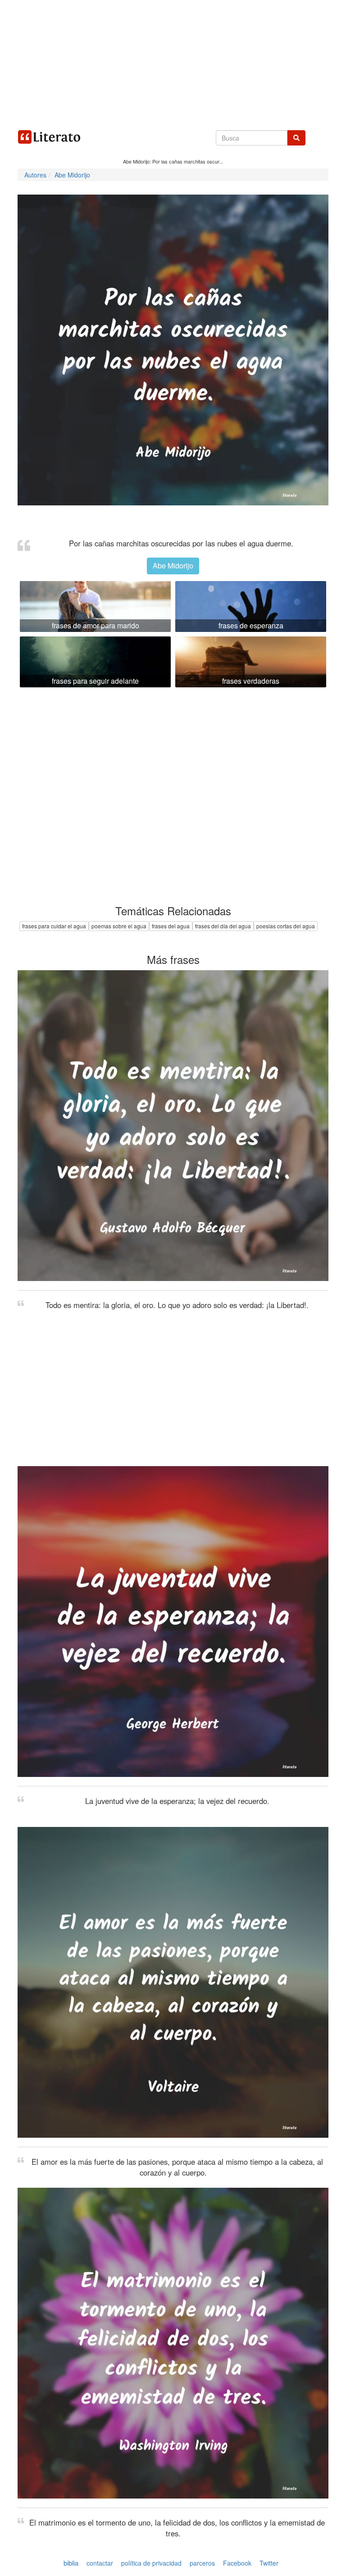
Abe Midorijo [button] (173, 566)
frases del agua (171, 926)
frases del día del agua (223, 926)
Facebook (237, 2563)
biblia (71, 2563)
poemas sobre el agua (119, 926)
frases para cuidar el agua (54, 926)
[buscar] (296, 138)
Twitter (269, 2563)
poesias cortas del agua (286, 926)
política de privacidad (151, 2563)
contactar (100, 2563)
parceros (202, 2563)
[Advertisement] (173, 63)
